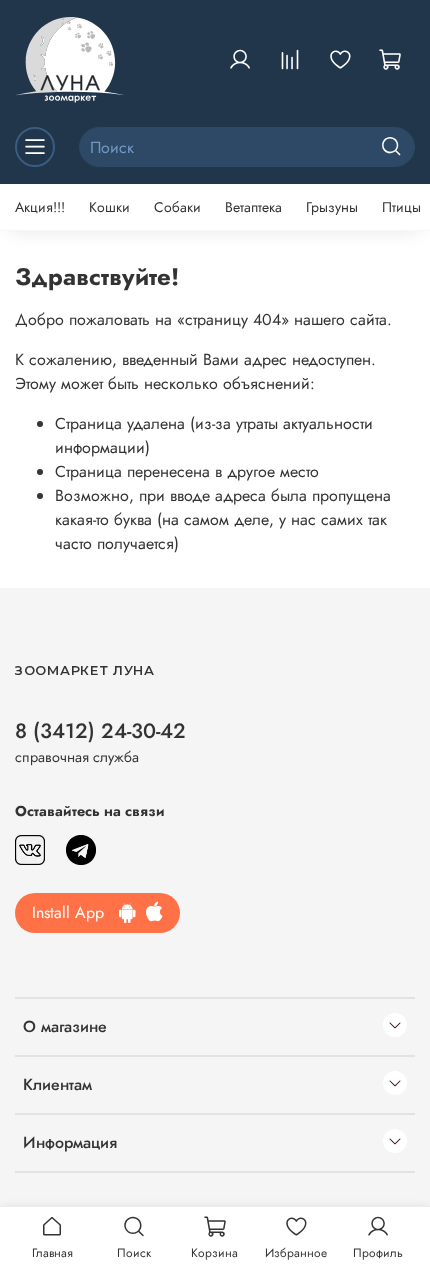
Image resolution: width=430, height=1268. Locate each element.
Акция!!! (40, 207)
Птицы (401, 207)
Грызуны (332, 207)
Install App (75, 912)
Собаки (177, 207)
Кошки (109, 207)
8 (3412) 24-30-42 (100, 731)
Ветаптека (253, 207)
